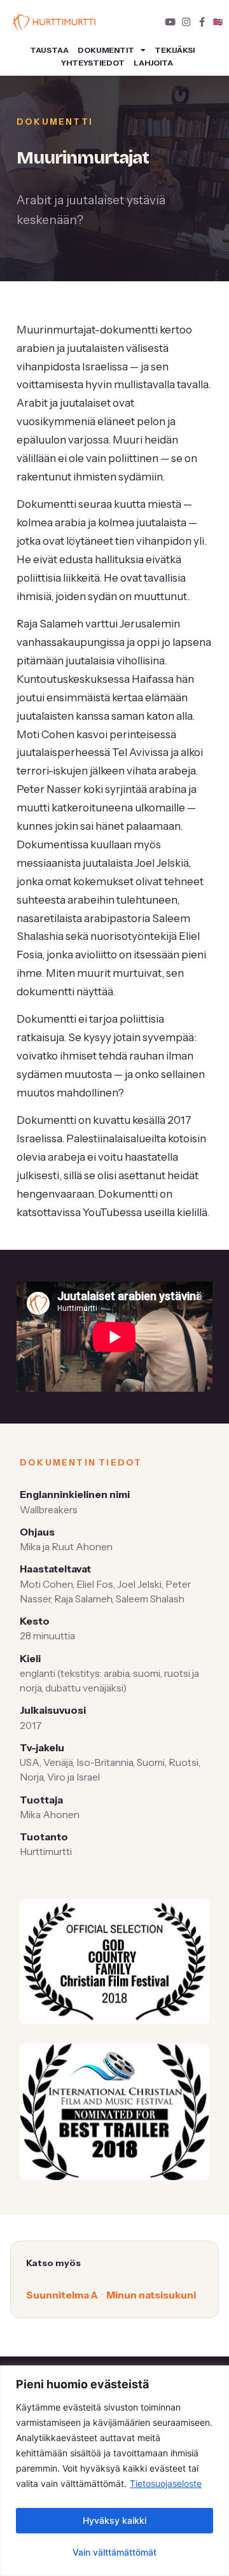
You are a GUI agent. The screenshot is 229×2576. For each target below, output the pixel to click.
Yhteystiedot (93, 63)
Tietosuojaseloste (166, 2483)
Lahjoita (153, 63)
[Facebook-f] (202, 22)
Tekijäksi (175, 50)
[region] (114, 2471)
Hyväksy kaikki (114, 2520)
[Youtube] (170, 22)
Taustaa (49, 50)
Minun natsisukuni (151, 2295)
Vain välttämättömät (114, 2552)
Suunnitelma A (62, 2295)
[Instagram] (186, 22)
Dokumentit (106, 50)
